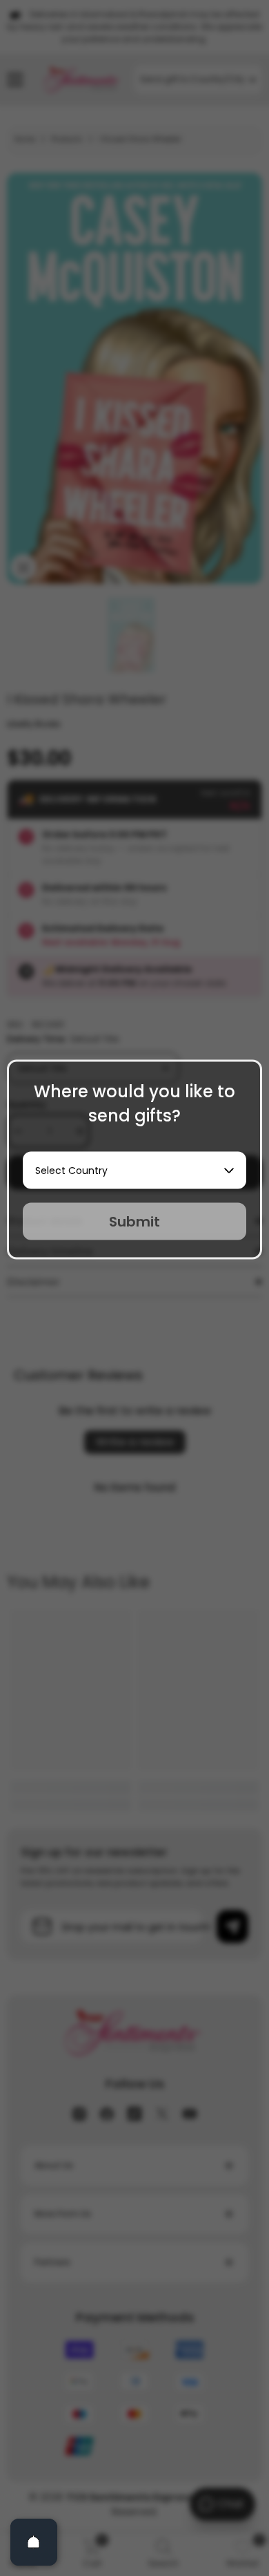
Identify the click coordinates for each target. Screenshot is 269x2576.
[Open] (34, 2542)
